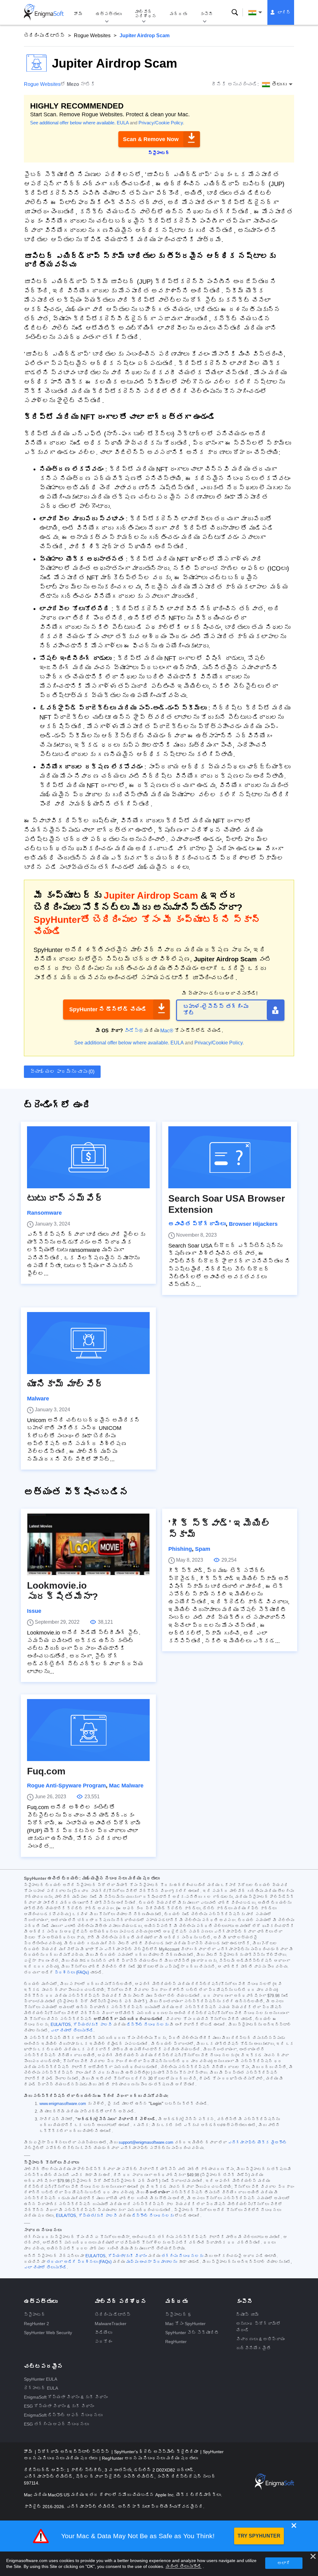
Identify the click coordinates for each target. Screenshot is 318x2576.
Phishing (180, 1549)
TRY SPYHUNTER (259, 2536)
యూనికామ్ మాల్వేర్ (66, 1384)
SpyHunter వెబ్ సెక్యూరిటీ (192, 2333)
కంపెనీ (207, 14)
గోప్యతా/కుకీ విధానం (127, 2256)
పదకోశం (103, 2342)
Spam (203, 1549)
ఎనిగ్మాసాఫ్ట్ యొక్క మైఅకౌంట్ (257, 2142)
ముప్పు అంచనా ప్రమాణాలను (152, 2262)
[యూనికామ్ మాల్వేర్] (88, 1343)
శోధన (235, 12)
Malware (38, 1399)
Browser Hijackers (253, 1224)
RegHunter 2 (36, 2324)
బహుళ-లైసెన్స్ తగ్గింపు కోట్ (216, 1010)
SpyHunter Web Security (48, 2333)
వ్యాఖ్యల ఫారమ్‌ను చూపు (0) (62, 1072)
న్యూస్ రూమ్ (248, 2315)
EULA (123, 123)
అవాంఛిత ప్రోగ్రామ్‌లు (197, 1224)
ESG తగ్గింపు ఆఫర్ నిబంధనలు (56, 2424)
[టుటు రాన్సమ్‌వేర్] (88, 1157)
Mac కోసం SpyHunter (185, 2324)
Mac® (167, 1031)
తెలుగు (261, 12)
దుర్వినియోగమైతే (253, 2348)
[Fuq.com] (88, 1730)
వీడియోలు (103, 2333)
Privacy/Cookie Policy (161, 123)
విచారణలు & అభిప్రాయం (260, 2339)
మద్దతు (178, 14)
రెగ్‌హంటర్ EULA (41, 2388)
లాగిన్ (284, 12)
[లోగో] (44, 12)
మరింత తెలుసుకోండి (184, 2566)
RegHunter (176, 2342)
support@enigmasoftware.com (146, 2142)
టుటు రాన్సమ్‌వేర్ (66, 1198)
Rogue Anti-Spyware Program (66, 1786)
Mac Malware (126, 1786)
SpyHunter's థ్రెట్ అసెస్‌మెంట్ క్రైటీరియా (157, 2452)
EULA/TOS (61, 2025)
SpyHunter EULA (41, 2379)
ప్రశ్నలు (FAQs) (72, 1973)
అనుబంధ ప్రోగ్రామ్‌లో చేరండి (258, 2327)
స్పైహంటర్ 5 (178, 2315)
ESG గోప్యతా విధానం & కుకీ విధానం (59, 2406)
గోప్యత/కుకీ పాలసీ (93, 2025)
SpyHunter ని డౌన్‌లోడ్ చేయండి (108, 1009)
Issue (34, 1611)
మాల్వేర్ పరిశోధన (146, 14)
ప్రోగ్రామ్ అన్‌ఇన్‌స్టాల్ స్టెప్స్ (74, 2452)
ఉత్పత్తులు (109, 14)
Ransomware (44, 1213)
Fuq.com (46, 1771)
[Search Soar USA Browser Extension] (230, 1157)
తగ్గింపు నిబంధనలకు (182, 2256)
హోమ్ (78, 14)
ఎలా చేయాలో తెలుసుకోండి (72, 2031)
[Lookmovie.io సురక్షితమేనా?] (88, 1544)
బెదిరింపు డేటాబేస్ (44, 36)
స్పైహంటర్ (35, 2315)
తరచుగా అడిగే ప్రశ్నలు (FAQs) (79, 2262)
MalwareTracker (111, 2324)
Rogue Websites (92, 36)
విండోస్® (134, 1031)
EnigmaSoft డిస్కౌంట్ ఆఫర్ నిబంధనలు (63, 2415)
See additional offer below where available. (73, 123)
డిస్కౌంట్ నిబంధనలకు (148, 2025)
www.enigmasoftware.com (63, 2104)
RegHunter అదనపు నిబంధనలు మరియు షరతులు (150, 2458)
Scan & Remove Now (151, 139)
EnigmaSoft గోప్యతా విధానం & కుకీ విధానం (66, 2397)
